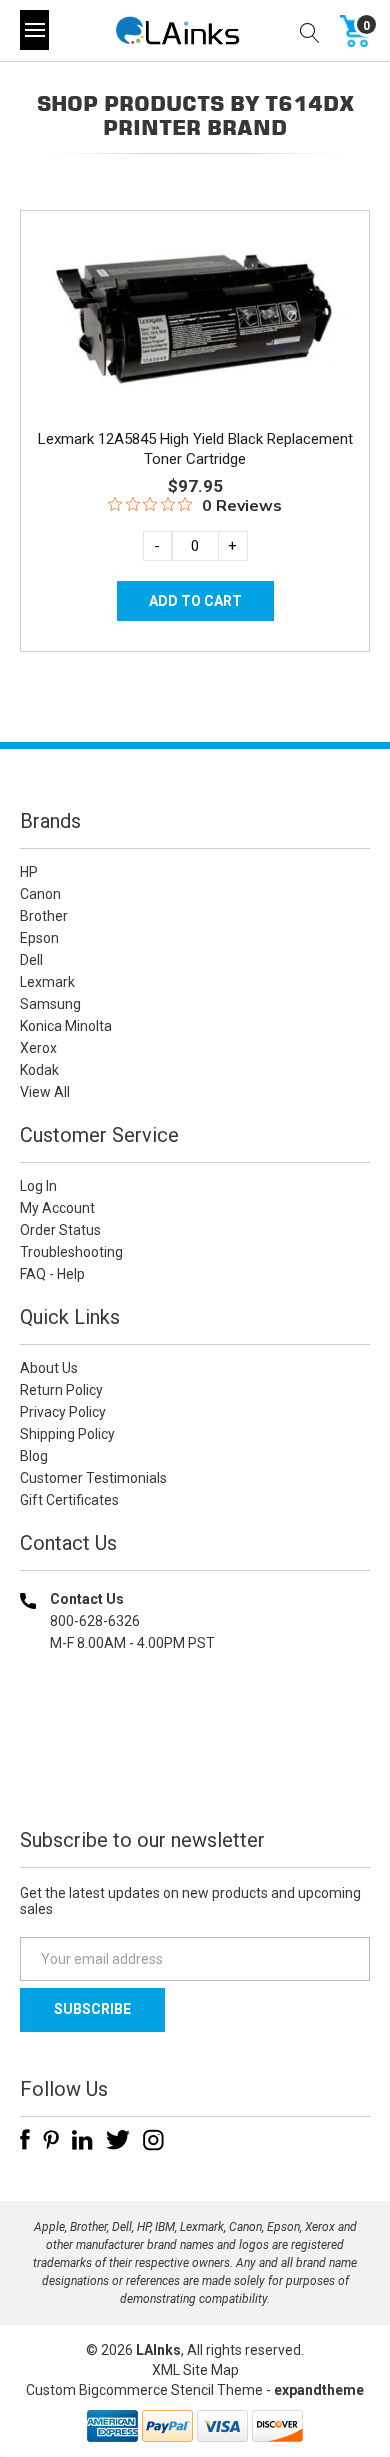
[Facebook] (25, 2140)
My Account (57, 1208)
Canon (40, 894)
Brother (44, 916)
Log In (38, 1186)
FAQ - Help (52, 1274)
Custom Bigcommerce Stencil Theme (144, 2390)
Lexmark (47, 982)
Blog (34, 1456)
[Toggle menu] (34, 30)
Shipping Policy (67, 1434)
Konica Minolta (66, 1026)
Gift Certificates (69, 1500)
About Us (49, 1368)
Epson (39, 938)
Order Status (60, 1230)
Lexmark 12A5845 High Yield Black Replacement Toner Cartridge (195, 449)
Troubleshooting (71, 1252)
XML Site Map (195, 2370)
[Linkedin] (82, 2140)
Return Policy (61, 1390)
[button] (195, 1771)
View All (45, 1092)
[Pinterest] (51, 2140)
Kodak (39, 1070)
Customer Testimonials (93, 1478)
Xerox (38, 1048)
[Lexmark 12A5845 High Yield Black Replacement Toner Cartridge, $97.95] (195, 317)
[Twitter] (118, 2140)
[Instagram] (153, 2140)
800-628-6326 (95, 1621)
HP (29, 872)
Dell (31, 960)
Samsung (50, 1004)
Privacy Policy (63, 1412)
